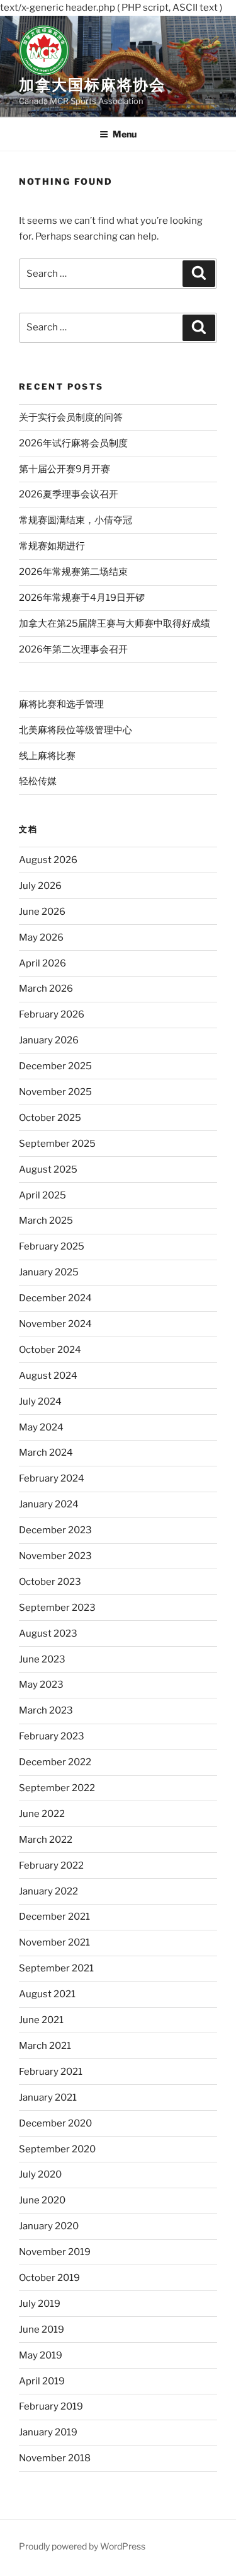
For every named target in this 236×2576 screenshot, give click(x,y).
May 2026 (41, 937)
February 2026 (52, 1014)
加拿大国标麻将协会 (92, 85)
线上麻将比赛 (47, 756)
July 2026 (40, 886)
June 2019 (42, 2329)
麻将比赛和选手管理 (61, 704)
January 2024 (49, 1504)
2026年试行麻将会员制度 (73, 443)
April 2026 (42, 963)
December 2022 (55, 1762)
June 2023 (42, 1659)
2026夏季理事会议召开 (69, 494)
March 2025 (46, 1221)
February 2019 (51, 2406)
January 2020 (49, 2226)
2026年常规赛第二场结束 (73, 572)
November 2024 (55, 1324)
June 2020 (42, 2200)
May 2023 (41, 1685)
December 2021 (54, 1917)
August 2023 (48, 1633)
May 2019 (41, 2355)
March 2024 (46, 1453)
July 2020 (40, 2174)
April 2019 (42, 2381)
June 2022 (42, 1814)
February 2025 (52, 1246)
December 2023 (55, 1530)
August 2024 (48, 1376)
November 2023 (55, 1556)
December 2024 (55, 1298)
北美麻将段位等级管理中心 (76, 730)
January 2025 (49, 1272)
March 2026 (46, 989)
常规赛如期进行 (52, 546)
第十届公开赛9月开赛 (65, 469)
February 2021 (51, 2072)
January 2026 (49, 1040)
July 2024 (40, 1401)
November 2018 (55, 2458)
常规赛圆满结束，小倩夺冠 (76, 520)
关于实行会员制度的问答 (71, 417)
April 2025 (42, 1195)
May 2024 (41, 1427)
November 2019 (55, 2252)
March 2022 (46, 1840)
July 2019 (40, 2304)
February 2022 (51, 1865)
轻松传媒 (38, 781)
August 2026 (48, 860)
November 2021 (54, 1942)
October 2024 (50, 1350)
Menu (125, 134)
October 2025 (50, 1118)
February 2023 (52, 1736)
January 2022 (48, 1891)
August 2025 (48, 1169)
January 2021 (48, 2097)
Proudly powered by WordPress (82, 2546)
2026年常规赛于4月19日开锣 (82, 598)
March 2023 (46, 1710)
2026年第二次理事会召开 (73, 649)
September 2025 (57, 1144)
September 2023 (57, 1608)
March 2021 (45, 2046)
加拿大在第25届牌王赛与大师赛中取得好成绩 (115, 624)
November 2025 (55, 1092)
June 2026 (42, 912)
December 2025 (55, 1066)
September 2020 (57, 2149)
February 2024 (52, 1478)
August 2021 (47, 1994)
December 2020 (55, 2123)
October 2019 (49, 2278)
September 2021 (56, 1968)
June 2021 (41, 2020)
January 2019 (48, 2432)
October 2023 (50, 1582)
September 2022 (57, 1788)
